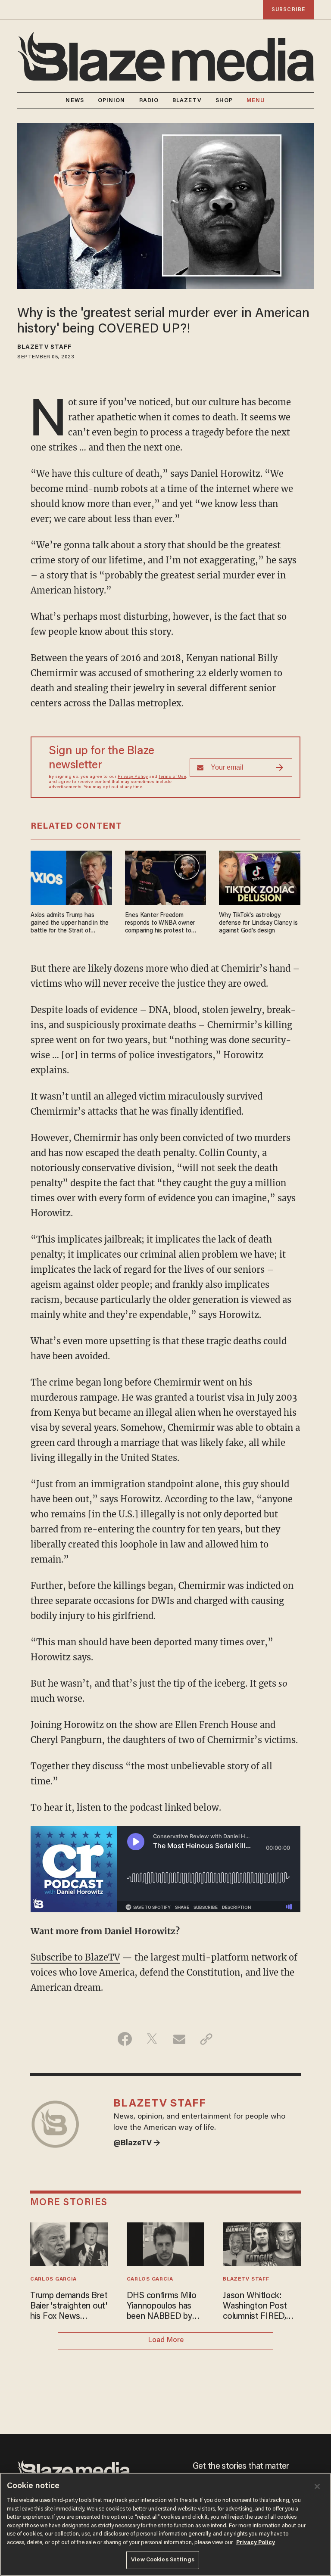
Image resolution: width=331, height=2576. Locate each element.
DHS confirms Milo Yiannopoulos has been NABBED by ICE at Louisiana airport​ (162, 2307)
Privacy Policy (133, 777)
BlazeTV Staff (44, 348)
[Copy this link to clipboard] (206, 2039)
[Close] (317, 2486)
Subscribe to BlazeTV (75, 1957)
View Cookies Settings (163, 2560)
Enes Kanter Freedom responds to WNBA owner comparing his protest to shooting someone (160, 924)
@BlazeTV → (137, 2144)
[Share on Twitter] (152, 2039)
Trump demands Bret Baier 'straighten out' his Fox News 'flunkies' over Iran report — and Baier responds (69, 2307)
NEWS (75, 101)
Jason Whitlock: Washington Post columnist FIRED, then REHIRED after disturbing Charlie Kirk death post (261, 2307)
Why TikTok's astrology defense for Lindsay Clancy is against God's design (258, 923)
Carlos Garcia (53, 2279)
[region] (165, 2524)
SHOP (224, 101)
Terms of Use (172, 777)
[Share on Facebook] (125, 2039)
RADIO (149, 101)
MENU (256, 101)
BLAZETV (187, 101)
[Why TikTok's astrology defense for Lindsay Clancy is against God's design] (260, 877)
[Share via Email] (179, 2039)
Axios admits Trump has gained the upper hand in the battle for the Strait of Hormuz (70, 924)
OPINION (112, 101)
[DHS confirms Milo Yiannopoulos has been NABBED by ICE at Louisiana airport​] (166, 2243)
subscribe (288, 10)
